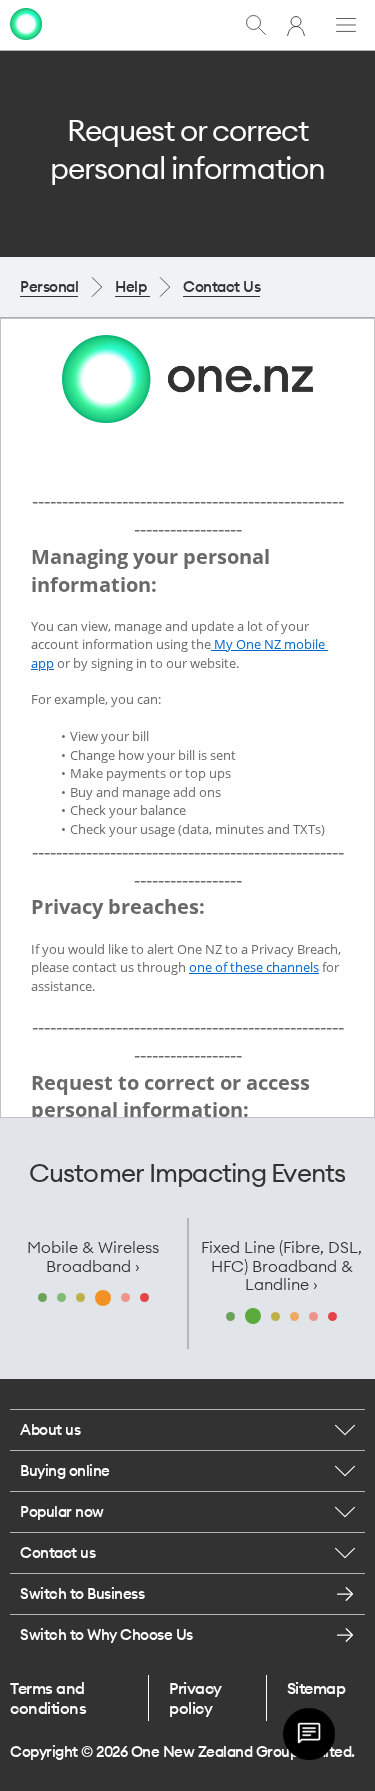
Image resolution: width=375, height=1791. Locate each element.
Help (132, 286)
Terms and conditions (48, 1698)
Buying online (65, 1470)
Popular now (62, 1511)
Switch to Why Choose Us (106, 1634)
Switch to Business (82, 1593)
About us (50, 1429)
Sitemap (316, 1688)
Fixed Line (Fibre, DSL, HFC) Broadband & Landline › (281, 1265)
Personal (49, 286)
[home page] (26, 24)
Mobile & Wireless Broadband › (93, 1256)
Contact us (57, 1552)
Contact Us (221, 286)
